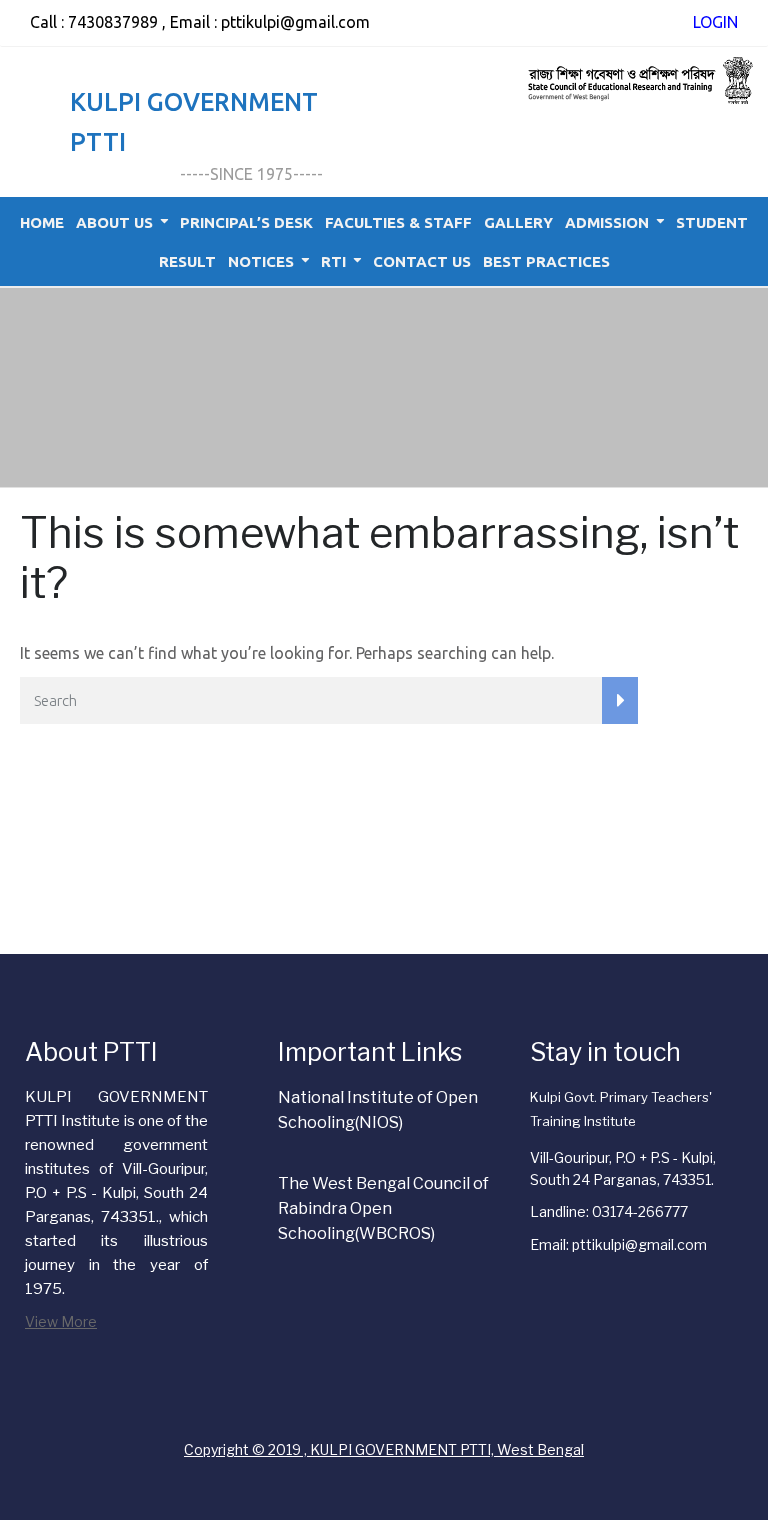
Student (712, 222)
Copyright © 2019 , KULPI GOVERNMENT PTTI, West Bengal (384, 1449)
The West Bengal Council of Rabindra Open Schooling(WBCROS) (383, 1208)
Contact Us (422, 261)
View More (61, 1321)
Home (42, 222)
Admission (607, 222)
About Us (114, 222)
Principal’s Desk (246, 222)
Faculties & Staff (398, 222)
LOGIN (715, 22)
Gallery (518, 222)
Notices (261, 261)
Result (187, 261)
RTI (333, 261)
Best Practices (546, 261)
